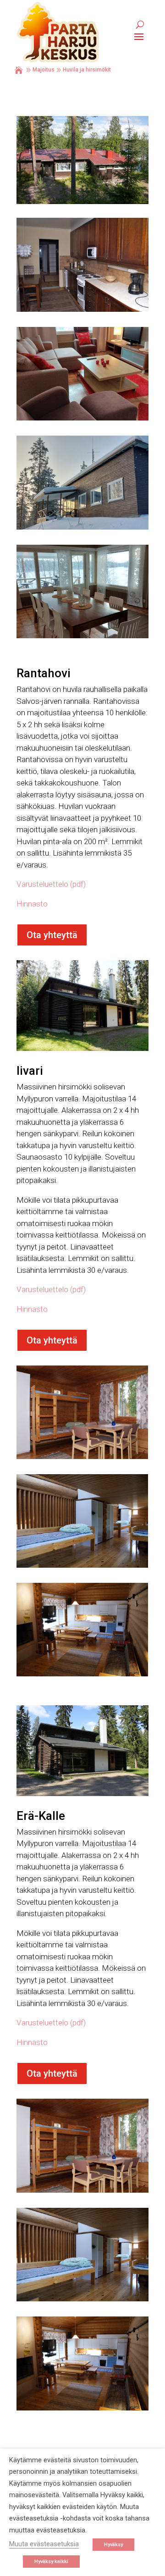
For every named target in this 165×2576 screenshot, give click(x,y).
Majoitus (44, 70)
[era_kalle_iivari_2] (82, 1565)
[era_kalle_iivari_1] (82, 1457)
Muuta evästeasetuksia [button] (44, 2544)
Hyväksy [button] (113, 2545)
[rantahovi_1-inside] (82, 310)
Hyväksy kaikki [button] (51, 2562)
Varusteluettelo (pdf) (51, 884)
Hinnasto (32, 904)
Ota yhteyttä (52, 935)
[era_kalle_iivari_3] (82, 1674)
